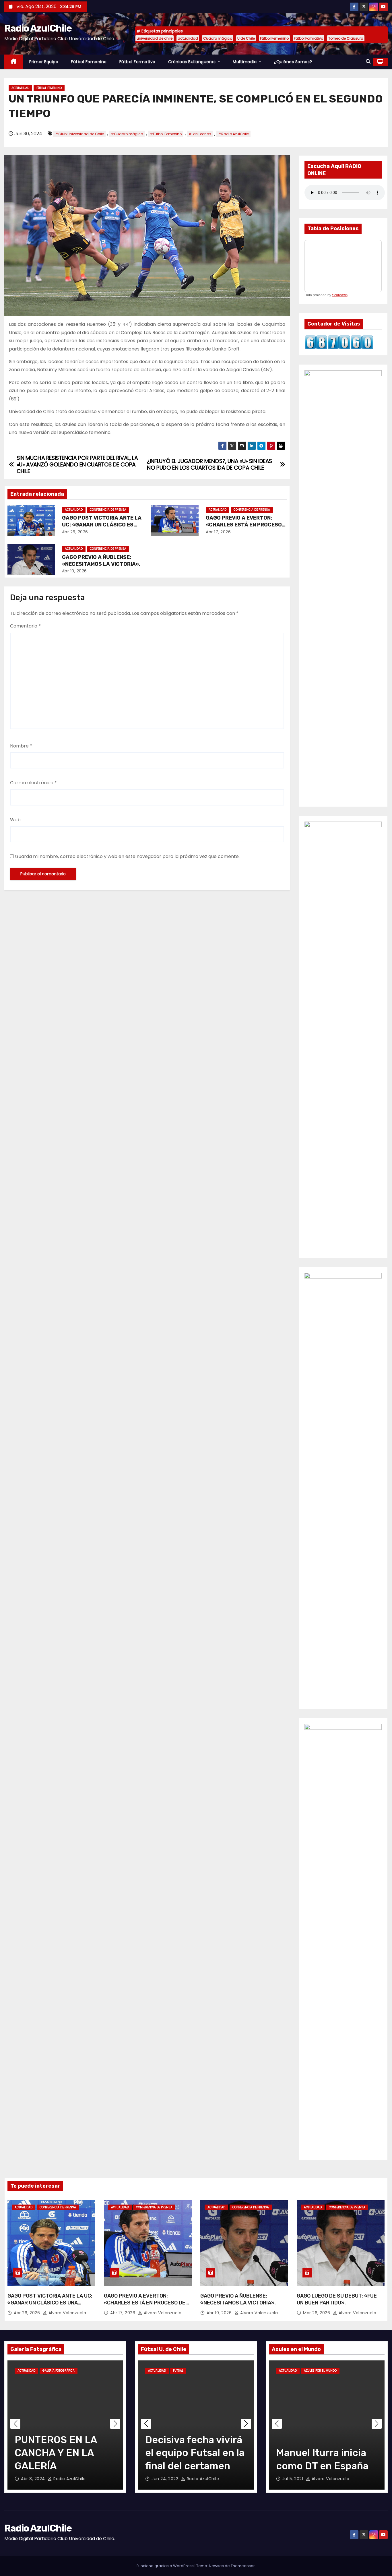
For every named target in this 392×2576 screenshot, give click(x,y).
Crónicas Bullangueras (193, 62)
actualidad (188, 38)
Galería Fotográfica (59, 2371)
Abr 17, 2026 (218, 532)
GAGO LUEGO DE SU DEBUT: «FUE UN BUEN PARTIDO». (337, 2299)
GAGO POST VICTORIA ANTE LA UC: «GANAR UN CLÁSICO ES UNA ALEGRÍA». (102, 525)
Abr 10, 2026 (74, 571)
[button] (368, 62)
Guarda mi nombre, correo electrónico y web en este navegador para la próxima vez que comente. (127, 856)
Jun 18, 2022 (165, 2479)
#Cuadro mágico (127, 134)
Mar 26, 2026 (317, 2313)
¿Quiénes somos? (293, 62)
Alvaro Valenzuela (67, 2313)
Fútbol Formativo (308, 38)
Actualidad (20, 88)
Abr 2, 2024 (33, 2479)
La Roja (350, 2371)
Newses (216, 2566)
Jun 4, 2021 (295, 2479)
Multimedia (245, 62)
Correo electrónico (33, 783)
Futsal (178, 2371)
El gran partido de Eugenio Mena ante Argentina (321, 2453)
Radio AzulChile (38, 28)
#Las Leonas (200, 134)
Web (15, 820)
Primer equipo (44, 62)
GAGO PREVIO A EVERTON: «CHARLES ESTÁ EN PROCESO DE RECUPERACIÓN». (244, 525)
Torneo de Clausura (346, 38)
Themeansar (243, 2566)
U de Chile (246, 38)
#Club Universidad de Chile (79, 134)
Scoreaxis (340, 295)
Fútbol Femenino (274, 38)
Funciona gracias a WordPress (166, 2566)
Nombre (21, 746)
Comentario (25, 626)
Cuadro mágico (218, 38)
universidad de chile (155, 38)
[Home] (14, 62)
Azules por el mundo (320, 2371)
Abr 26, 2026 (75, 532)
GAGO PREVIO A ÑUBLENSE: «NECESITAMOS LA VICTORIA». (101, 561)
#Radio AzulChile (233, 134)
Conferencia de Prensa (108, 510)
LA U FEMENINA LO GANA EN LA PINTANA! (59, 2453)
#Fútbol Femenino (166, 134)
